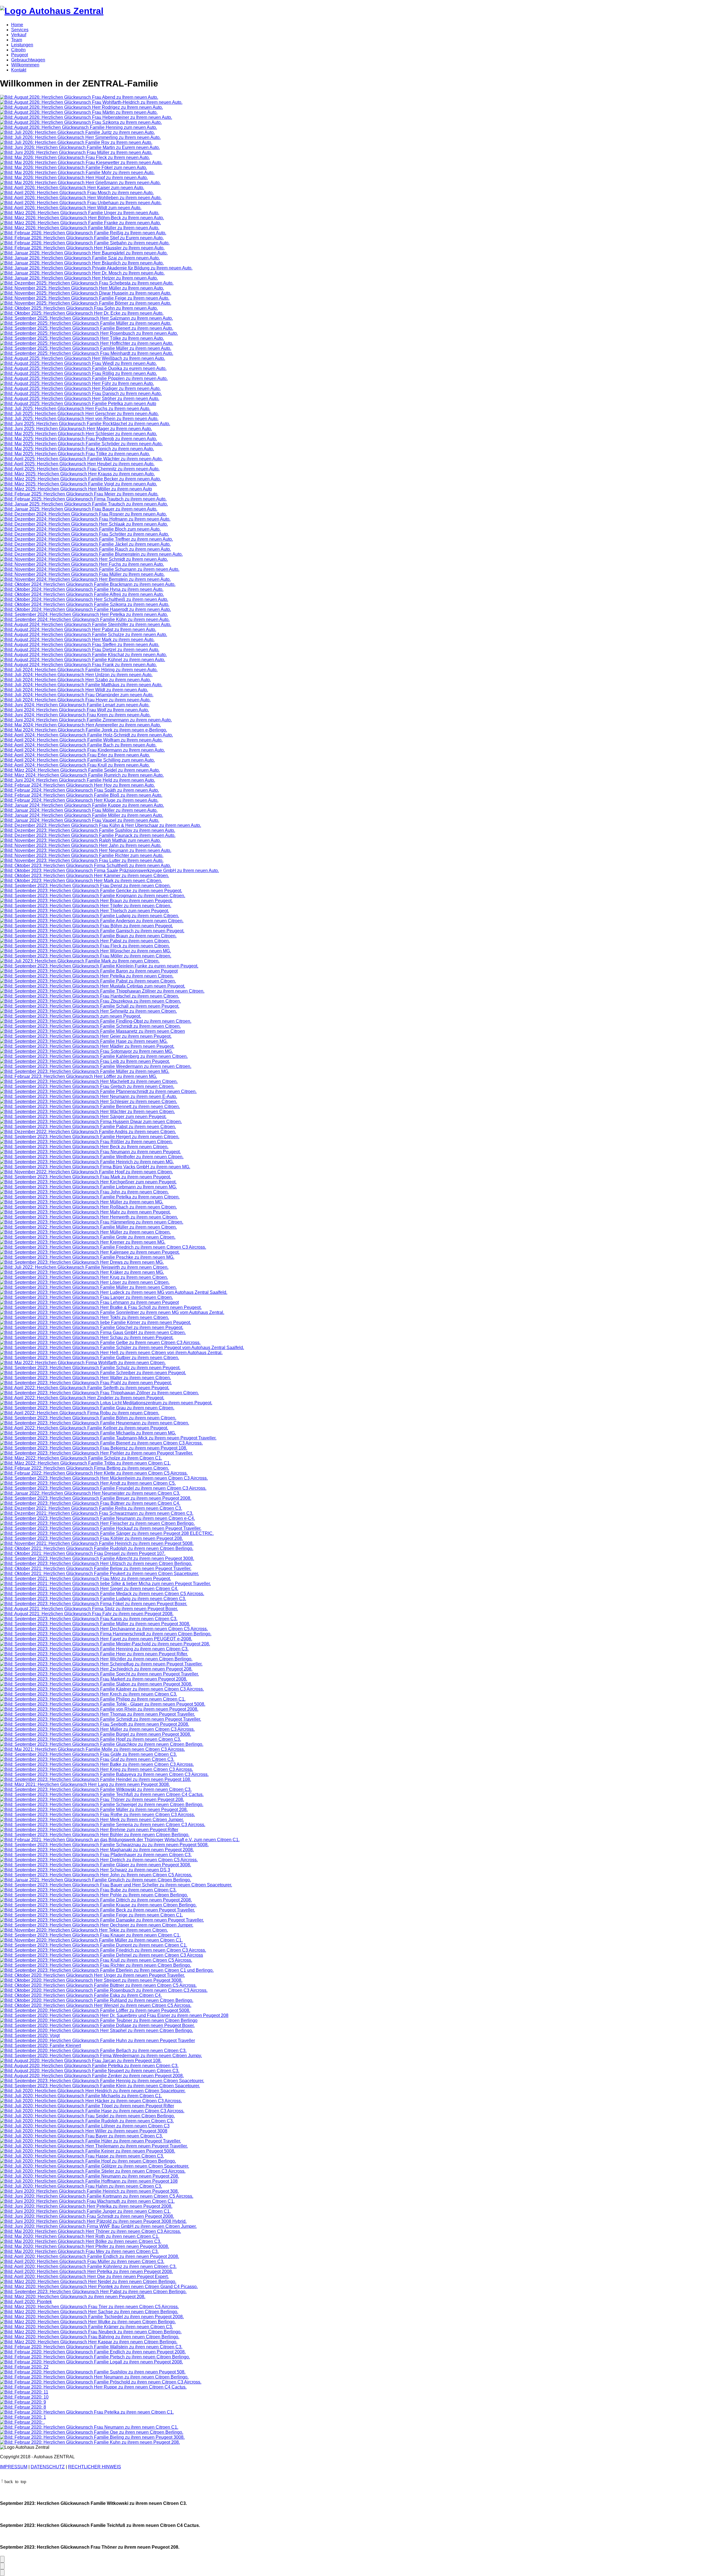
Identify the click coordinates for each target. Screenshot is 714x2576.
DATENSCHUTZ (48, 2467)
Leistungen (22, 45)
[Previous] (2, 2566)
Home (17, 25)
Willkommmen (25, 65)
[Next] (2, 2559)
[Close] (2, 2573)
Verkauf (19, 35)
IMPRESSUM (14, 2467)
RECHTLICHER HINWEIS (95, 2467)
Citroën (18, 50)
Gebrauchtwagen (28, 60)
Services (20, 30)
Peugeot (20, 55)
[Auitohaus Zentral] (52, 11)
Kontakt (19, 70)
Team (17, 40)
